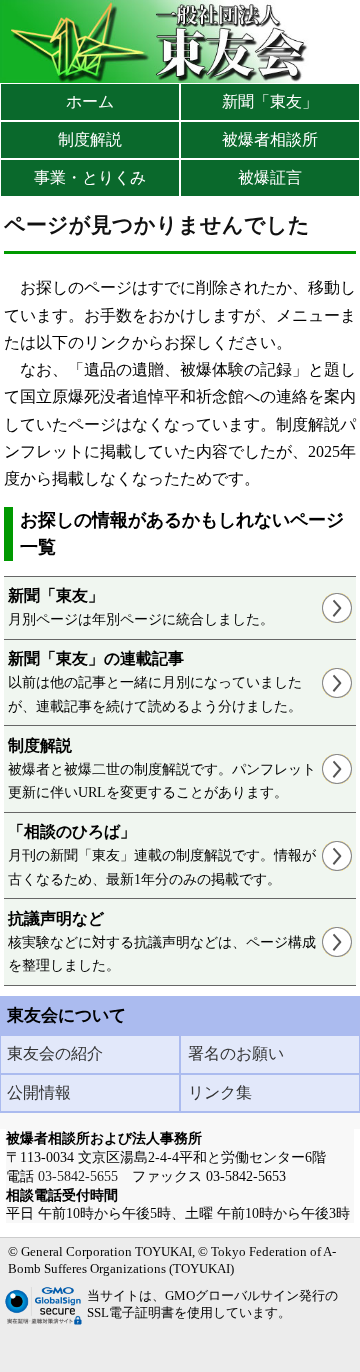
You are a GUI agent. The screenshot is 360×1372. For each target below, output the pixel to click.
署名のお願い (236, 1053)
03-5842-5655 (78, 1176)
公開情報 (39, 1092)
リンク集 (220, 1092)
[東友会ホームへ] (160, 41)
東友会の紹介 (55, 1053)
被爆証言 (270, 177)
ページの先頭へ (287, 1342)
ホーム (90, 101)
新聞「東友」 (270, 101)
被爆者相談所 (270, 139)
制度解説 (90, 139)
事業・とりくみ (90, 177)
